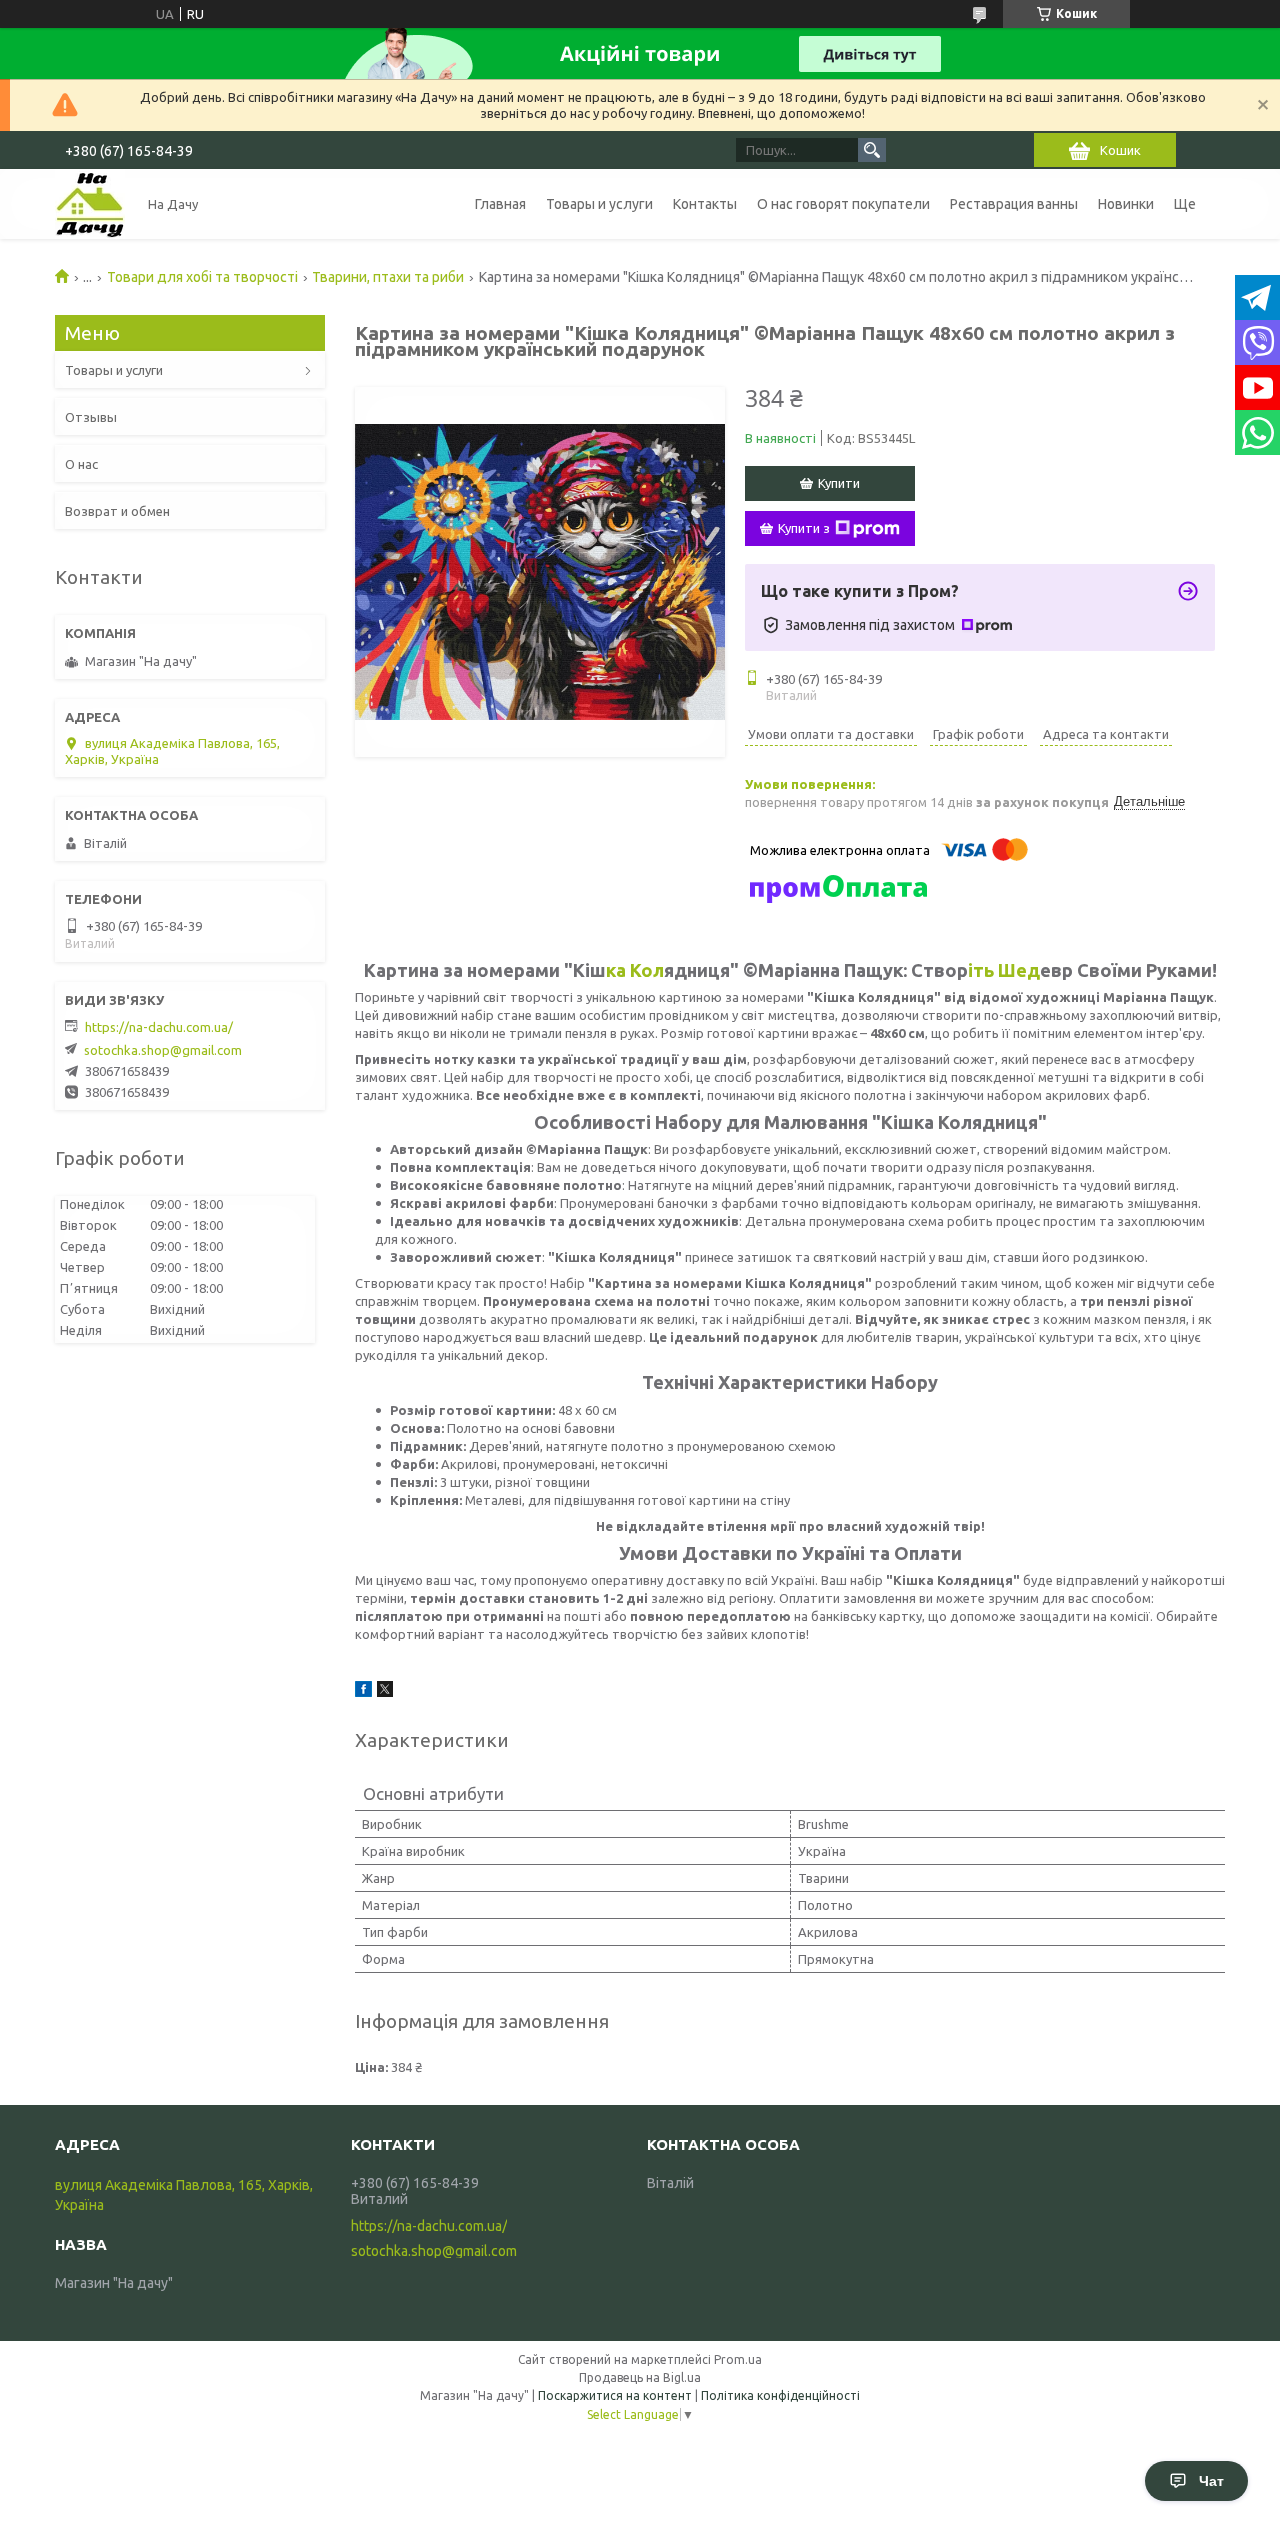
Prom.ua (738, 2359)
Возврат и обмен (117, 511)
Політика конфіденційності (780, 2395)
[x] (385, 1692)
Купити (839, 483)
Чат (1211, 2481)
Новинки (1126, 204)
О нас (81, 464)
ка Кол (635, 970)
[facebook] (363, 1692)
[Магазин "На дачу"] (90, 204)
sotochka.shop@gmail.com (163, 1050)
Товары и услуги (599, 204)
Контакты (705, 204)
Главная (500, 204)
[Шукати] (872, 150)
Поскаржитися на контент (615, 2395)
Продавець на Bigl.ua (640, 2377)
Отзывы (91, 417)
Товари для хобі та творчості (202, 277)
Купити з (804, 528)
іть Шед (1004, 970)
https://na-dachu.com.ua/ (159, 1027)
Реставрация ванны (1014, 204)
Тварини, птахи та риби (388, 277)
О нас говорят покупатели (843, 204)
